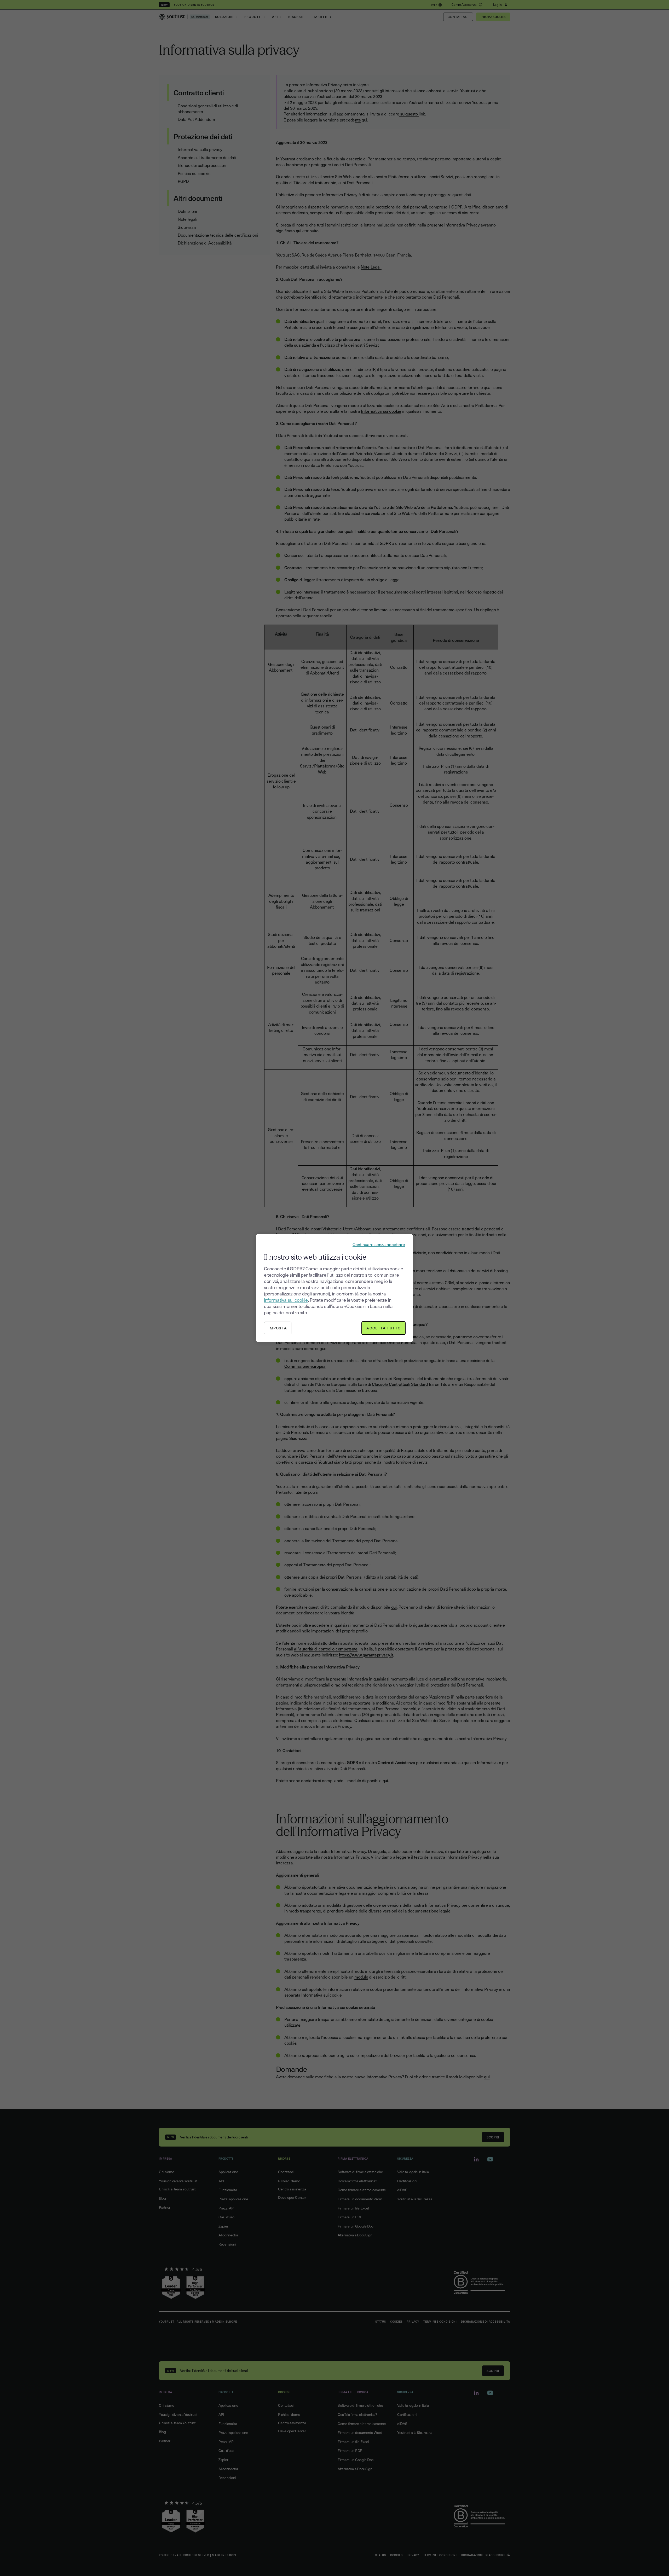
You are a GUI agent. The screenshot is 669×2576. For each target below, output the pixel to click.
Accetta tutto (383, 1328)
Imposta (278, 1328)
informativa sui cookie (286, 1300)
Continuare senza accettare (379, 1244)
